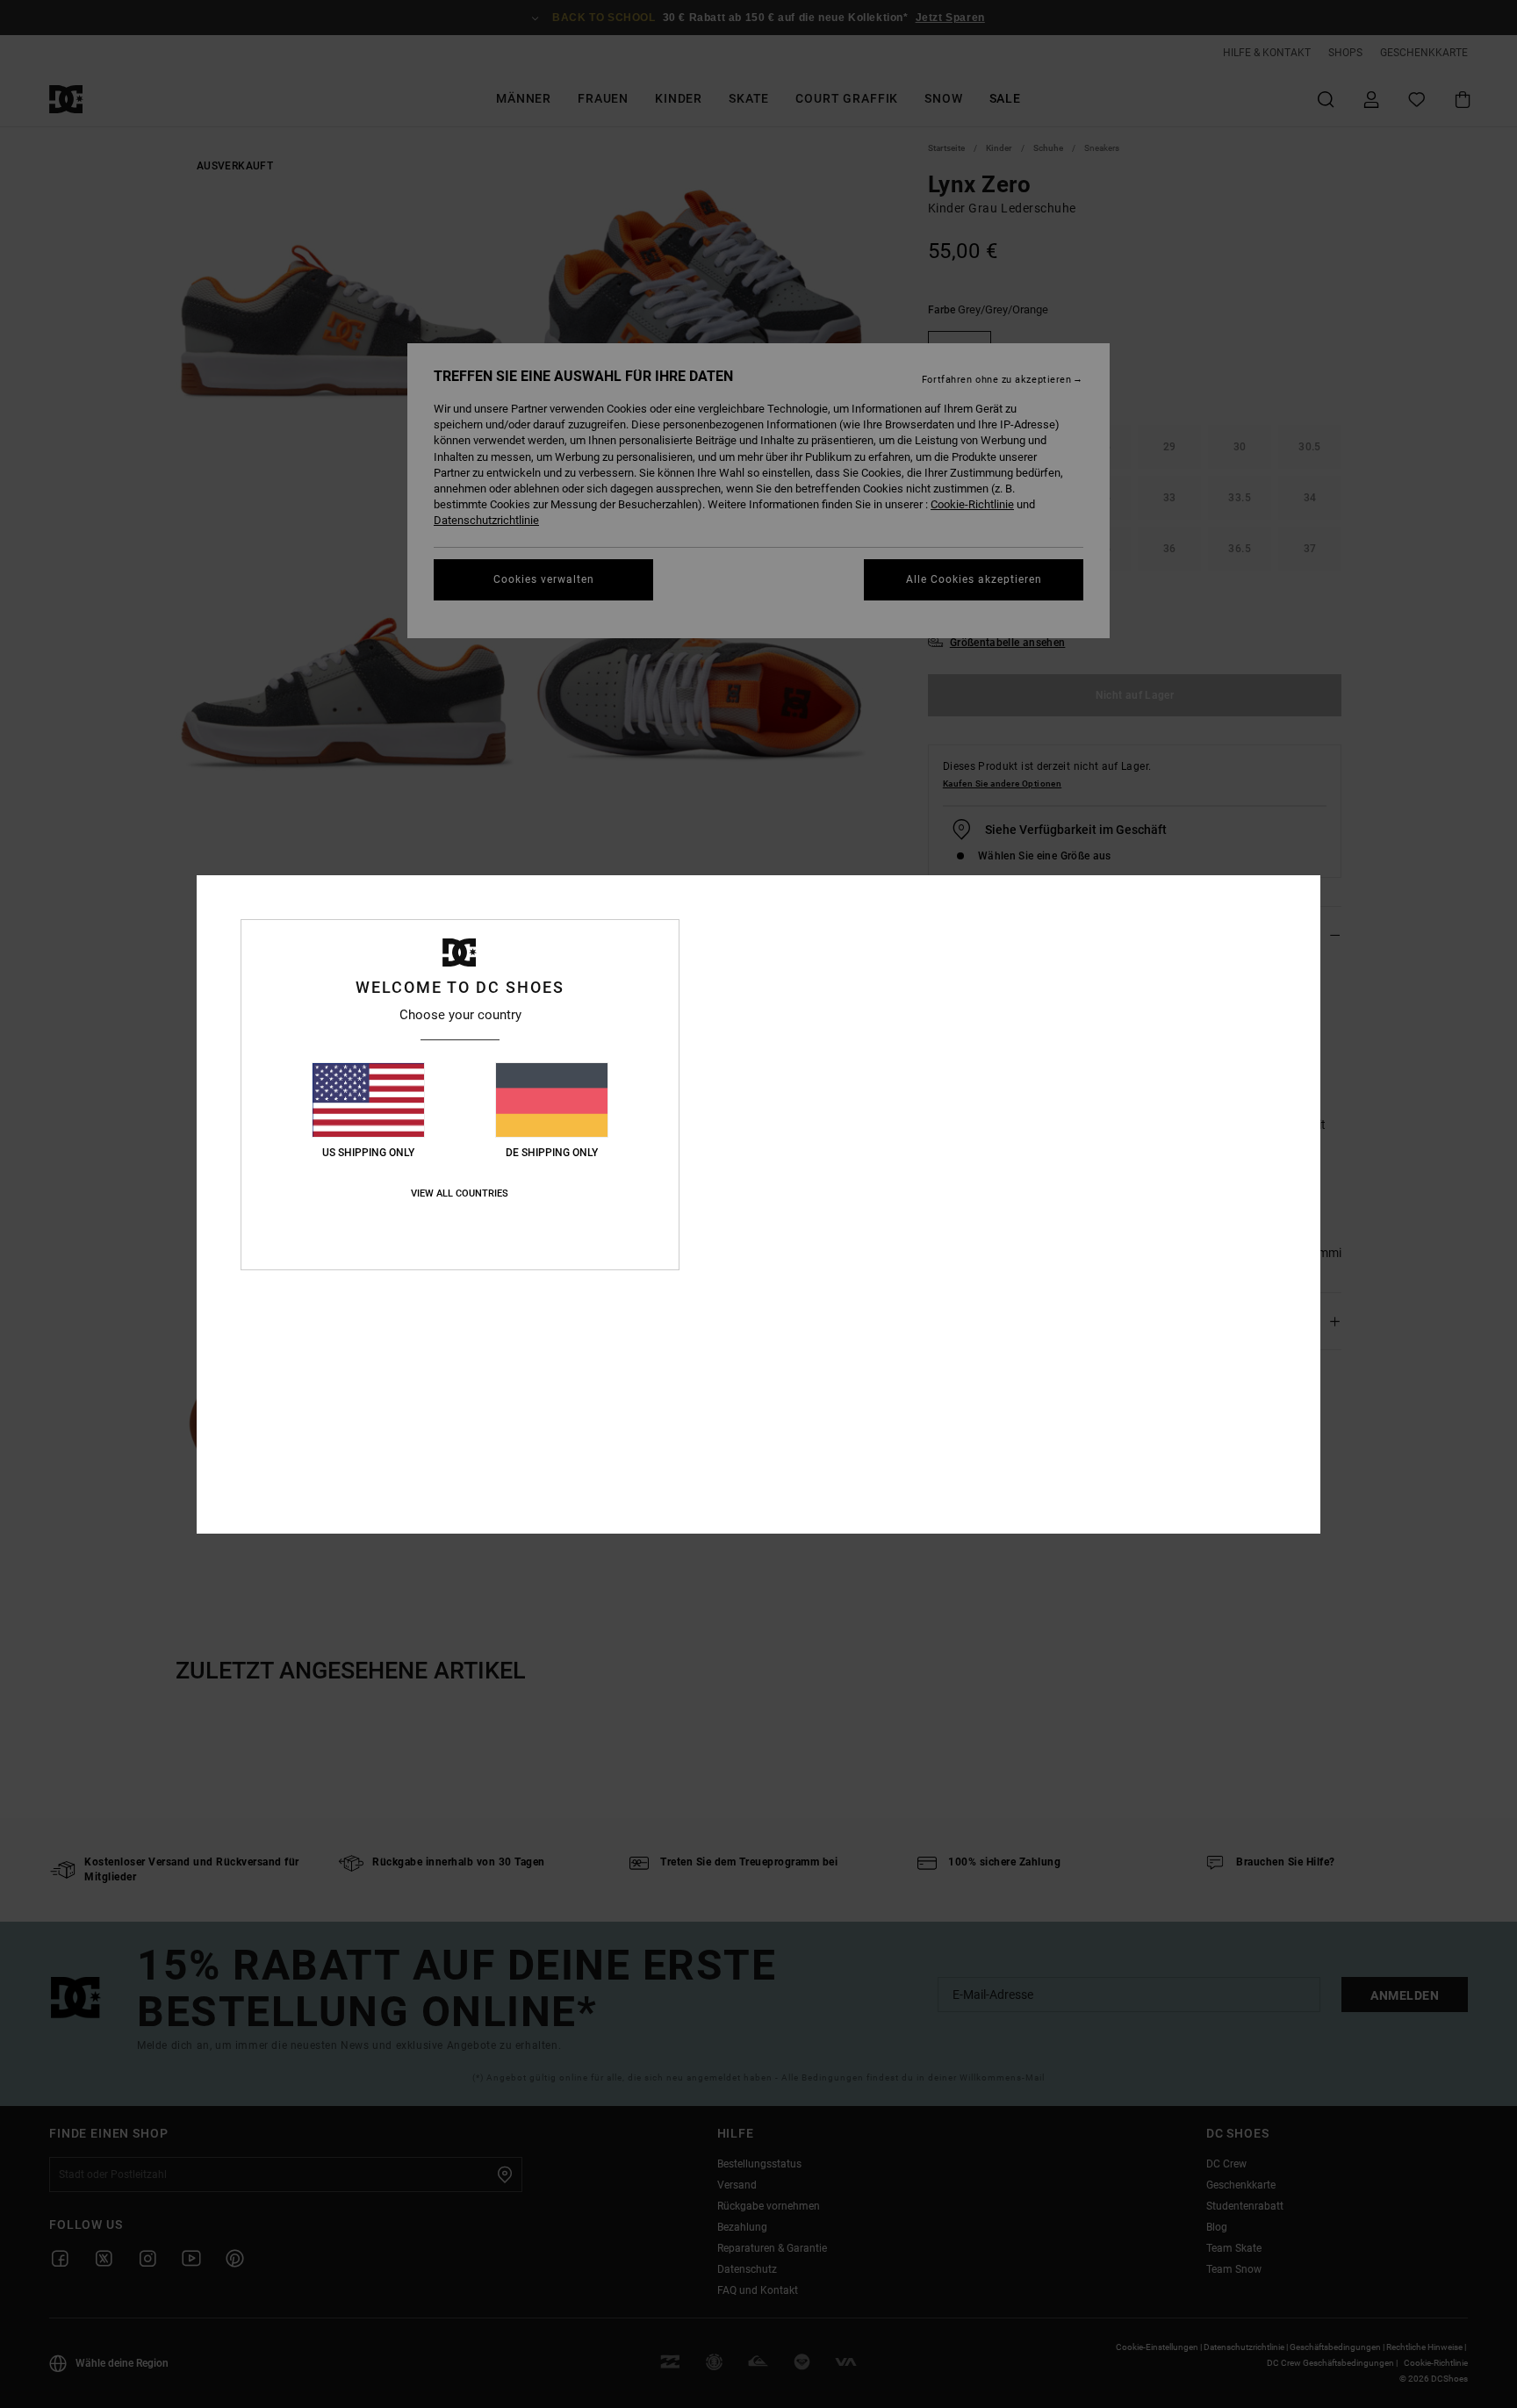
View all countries (460, 1193)
